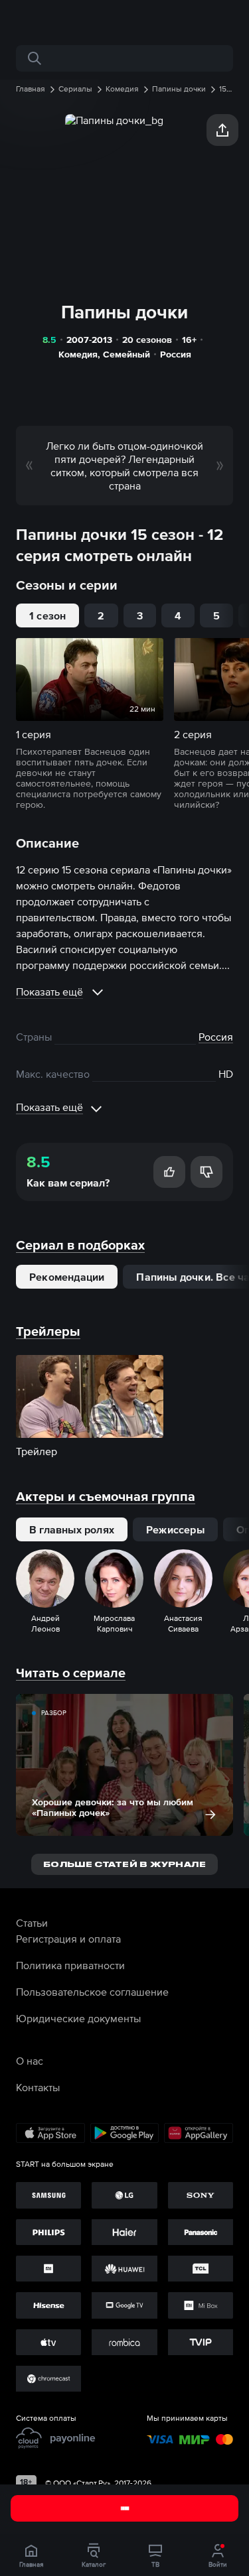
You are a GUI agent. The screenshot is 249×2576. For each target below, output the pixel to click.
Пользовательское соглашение (92, 1992)
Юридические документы (78, 2018)
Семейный (126, 354)
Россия (176, 354)
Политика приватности (70, 1965)
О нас (30, 2061)
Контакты (38, 2087)
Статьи (32, 1923)
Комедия (78, 354)
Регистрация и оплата (68, 1939)
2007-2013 (89, 340)
